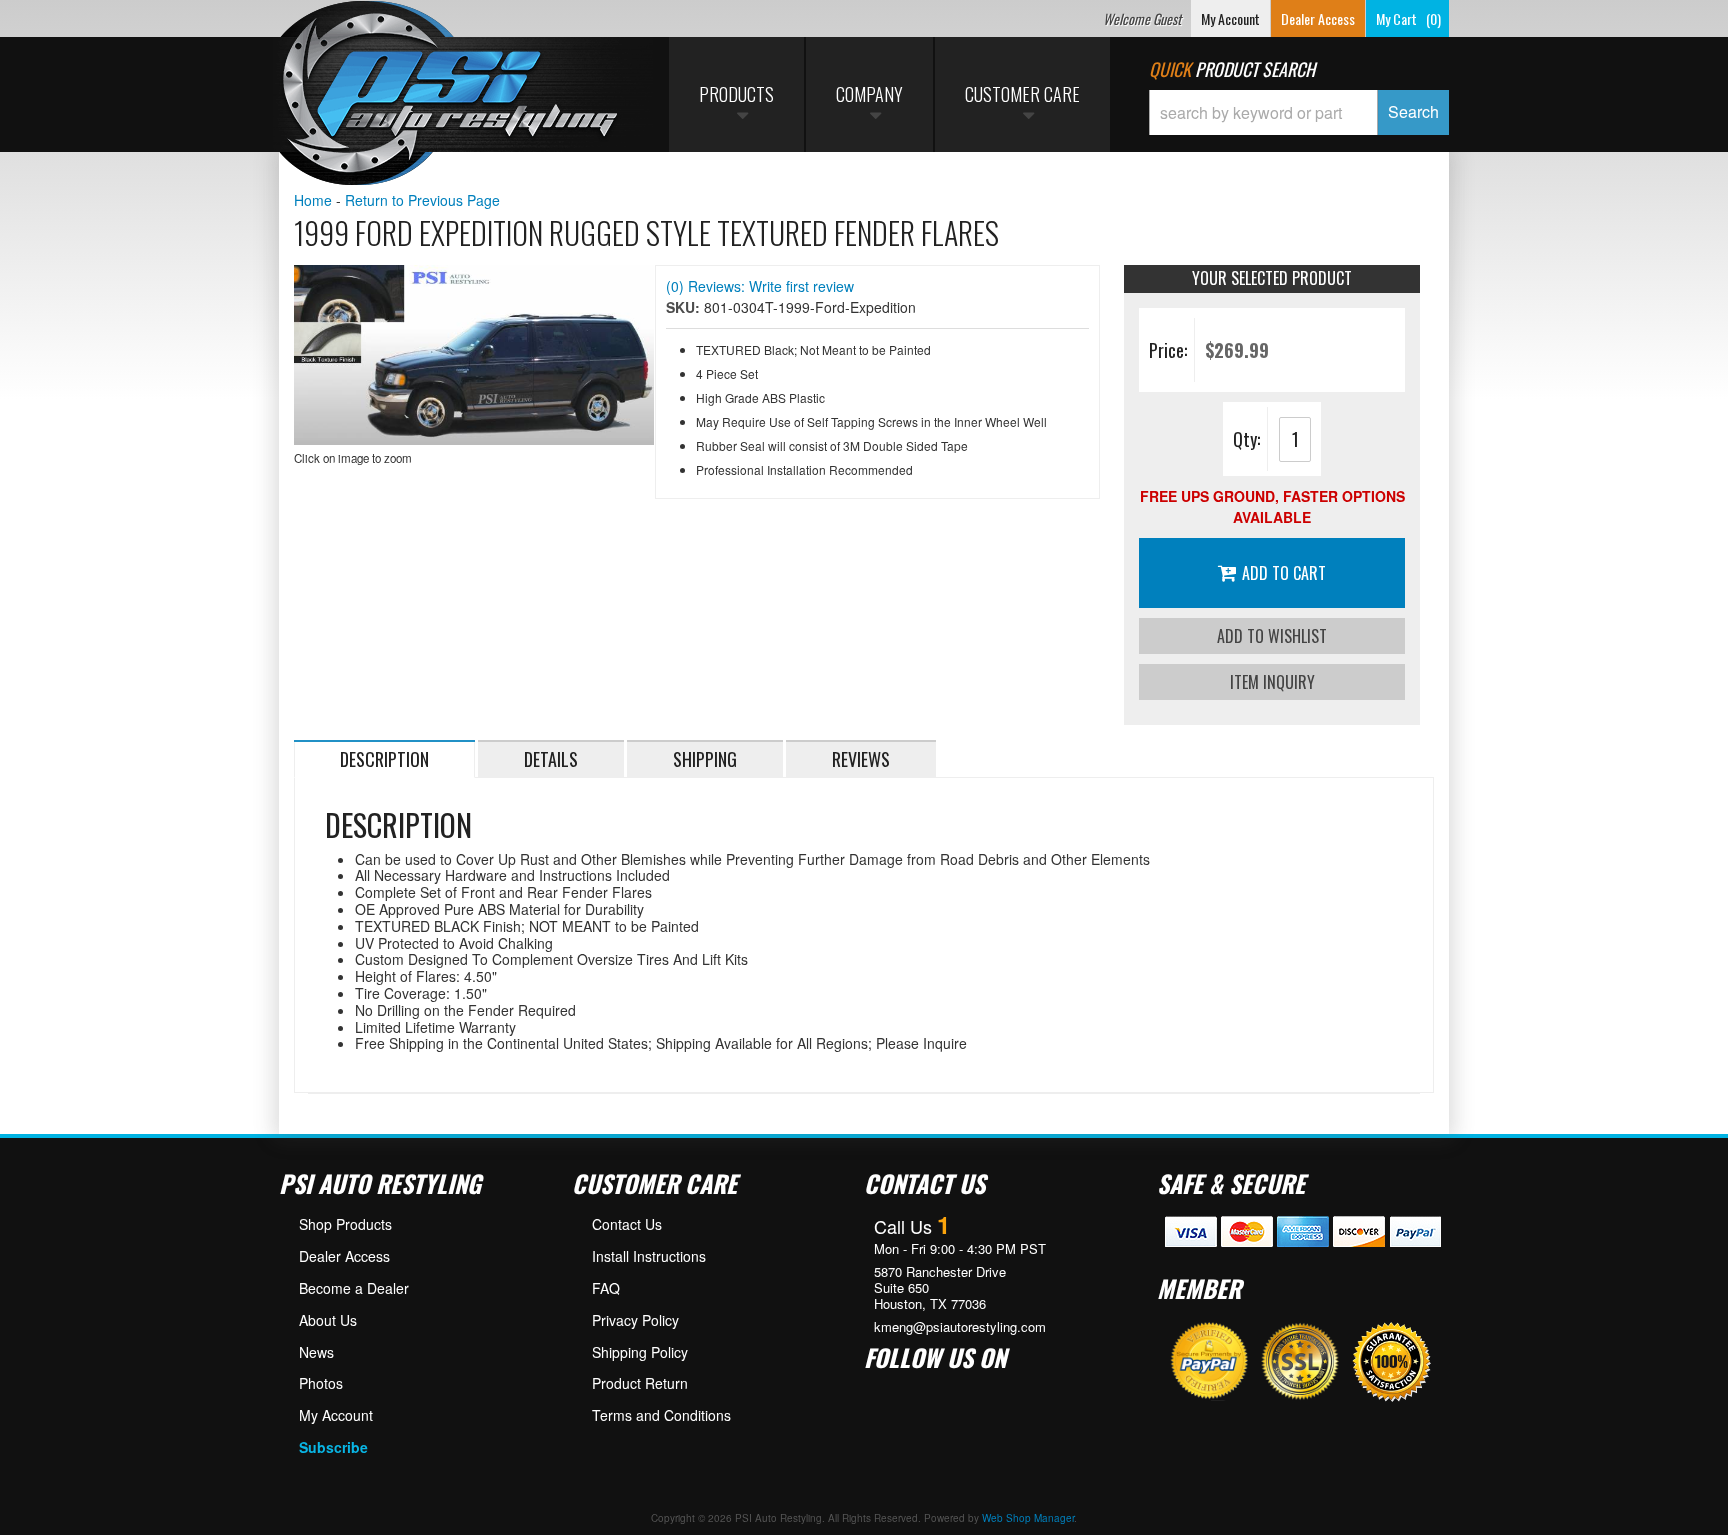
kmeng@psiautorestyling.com (960, 1327)
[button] (1299, 112)
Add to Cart (1284, 573)
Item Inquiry (1272, 682)
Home (313, 200)
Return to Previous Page (422, 200)
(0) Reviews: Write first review (760, 286)
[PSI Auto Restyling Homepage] (450, 95)
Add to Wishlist (1272, 636)
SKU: (685, 307)
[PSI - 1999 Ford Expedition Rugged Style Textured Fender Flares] (474, 355)
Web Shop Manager (1028, 1518)
